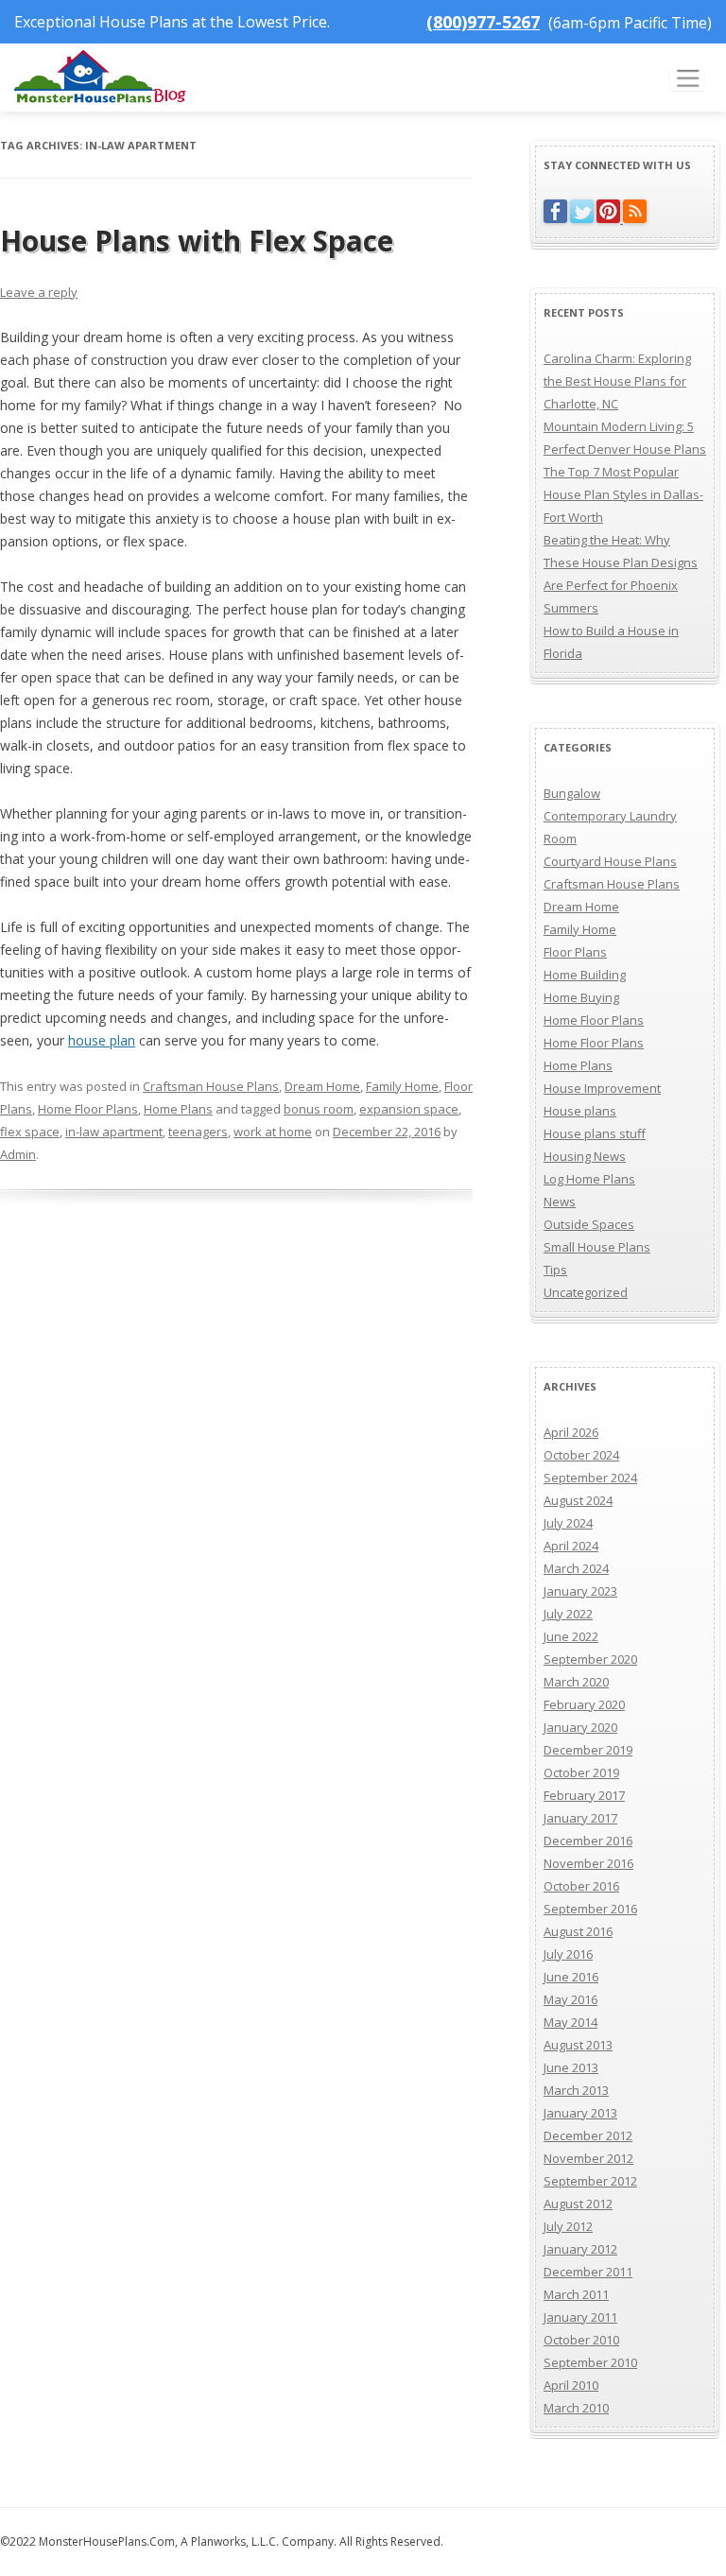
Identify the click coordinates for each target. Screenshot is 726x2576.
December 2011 (588, 2272)
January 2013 (580, 2113)
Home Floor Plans (88, 1109)
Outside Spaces (589, 1224)
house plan (102, 1040)
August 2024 (578, 1500)
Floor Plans (575, 952)
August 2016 (578, 1931)
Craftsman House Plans (211, 1086)
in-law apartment (114, 1132)
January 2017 (580, 1818)
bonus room (319, 1109)
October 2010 (581, 2340)
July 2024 (568, 1523)
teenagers (198, 1132)
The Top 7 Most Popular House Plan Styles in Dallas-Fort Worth (623, 494)
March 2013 (576, 2090)
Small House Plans (597, 1247)
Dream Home (322, 1086)
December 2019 (588, 1750)
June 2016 (571, 1977)
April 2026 (571, 1432)
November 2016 (588, 1863)
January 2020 (580, 1727)
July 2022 (568, 1614)
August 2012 (578, 2204)
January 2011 (580, 2317)
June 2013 (571, 2067)
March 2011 (576, 2294)
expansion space (409, 1109)
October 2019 (581, 1772)
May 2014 (570, 2022)
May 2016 (570, 1999)
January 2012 (580, 2249)
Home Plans (178, 1109)
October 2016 (581, 1886)
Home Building (585, 975)
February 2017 (584, 1795)
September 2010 (590, 2362)
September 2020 (590, 1659)
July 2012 (568, 2226)
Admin (18, 1154)
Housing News (585, 1156)
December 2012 (588, 2135)
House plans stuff (595, 1133)
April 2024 (571, 1546)
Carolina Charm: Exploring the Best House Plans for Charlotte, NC (617, 381)
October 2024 (581, 1455)
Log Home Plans (589, 1179)
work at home (273, 1132)
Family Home (402, 1086)
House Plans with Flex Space (197, 241)
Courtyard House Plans (610, 861)
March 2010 (576, 2408)
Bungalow (572, 793)
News (560, 1202)
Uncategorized (586, 1292)
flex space (30, 1132)
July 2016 (568, 1954)
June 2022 (571, 1636)
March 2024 (576, 1568)
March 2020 (576, 1682)
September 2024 (590, 1478)
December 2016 (588, 1841)
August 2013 (578, 2045)
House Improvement (602, 1088)
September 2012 (590, 2181)
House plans (580, 1111)
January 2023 (580, 1591)
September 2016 (590, 1909)
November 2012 (588, 2158)
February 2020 (584, 1704)
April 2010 (571, 2385)
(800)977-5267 (483, 22)
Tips (555, 1270)
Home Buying (581, 997)
